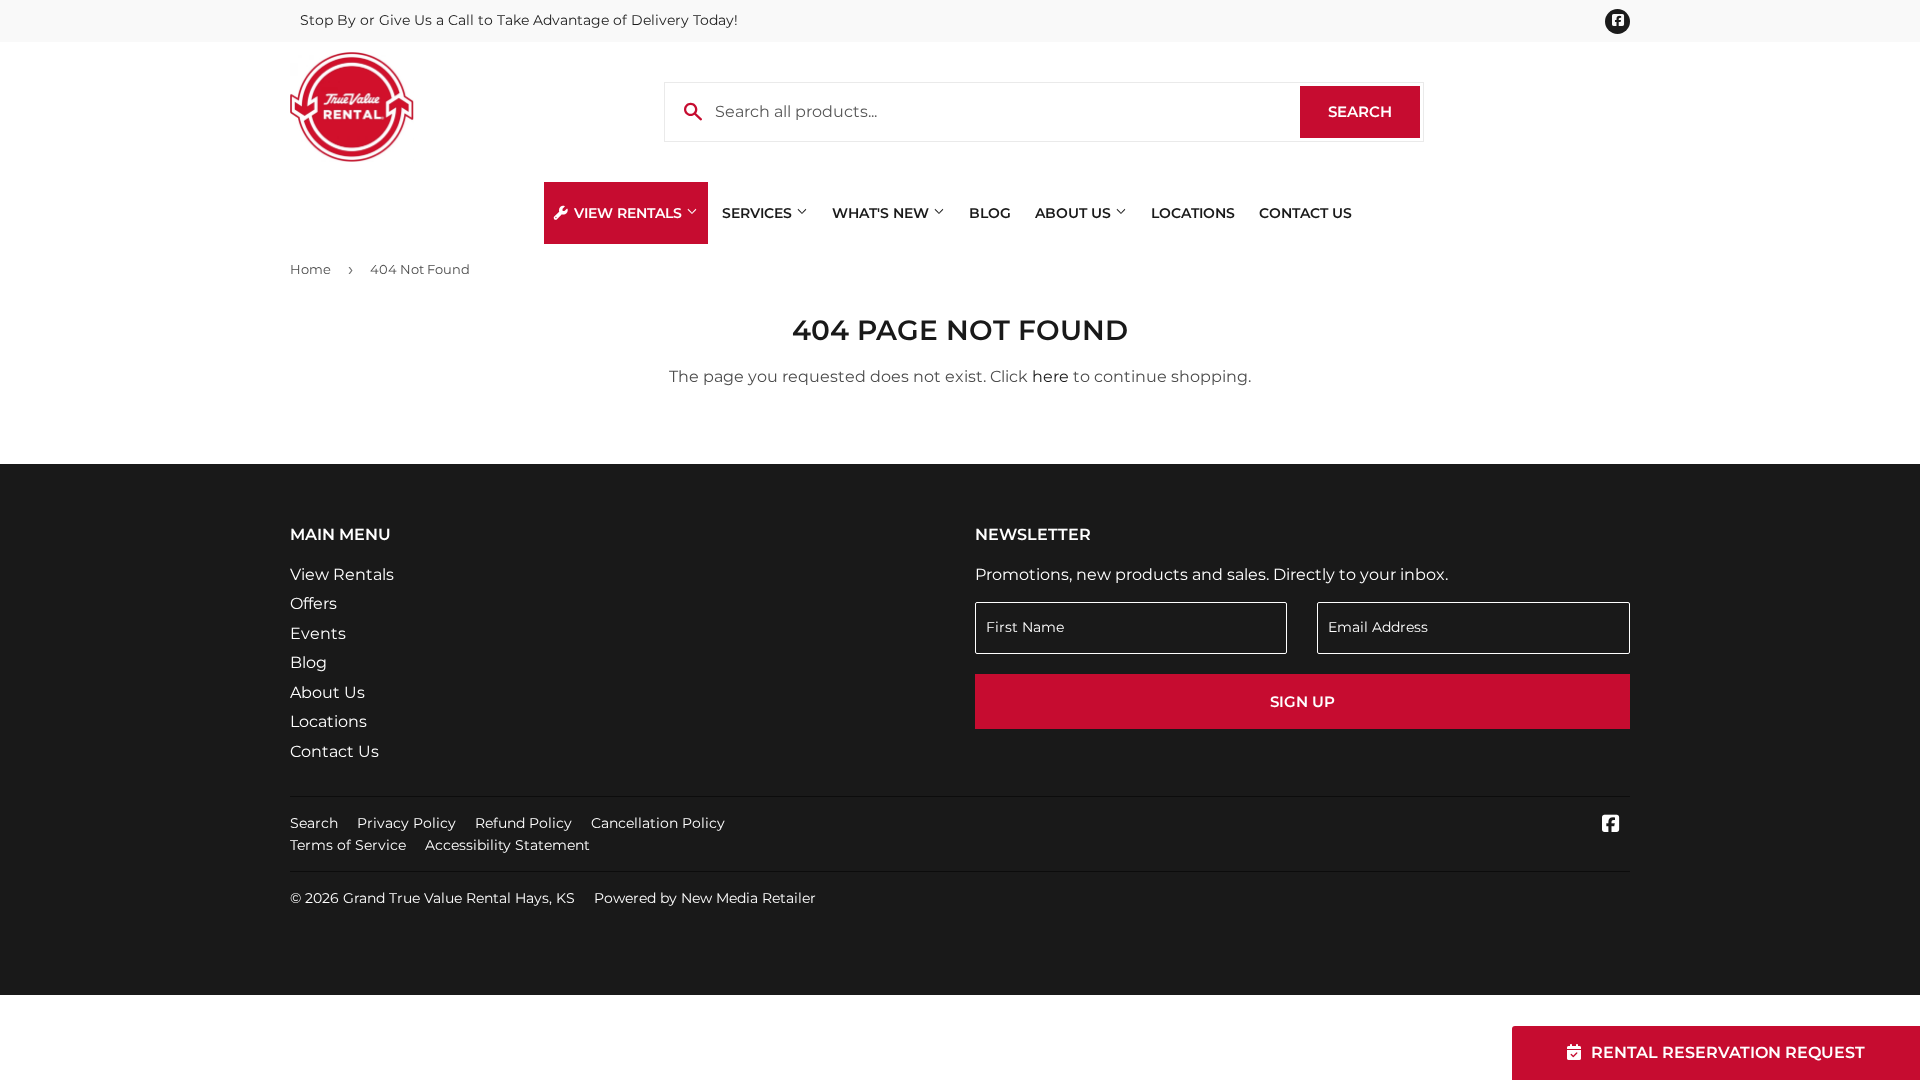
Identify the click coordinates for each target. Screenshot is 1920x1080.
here (1050, 376)
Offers (313, 603)
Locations (1193, 213)
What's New (882, 213)
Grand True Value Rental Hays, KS (459, 898)
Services (759, 213)
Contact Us (1305, 213)
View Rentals (628, 213)
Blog (990, 213)
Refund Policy (523, 823)
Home (310, 269)
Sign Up (1302, 701)
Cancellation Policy (658, 823)
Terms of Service (348, 845)
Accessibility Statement (507, 845)
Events (318, 633)
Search (1374, 111)
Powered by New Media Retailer (705, 898)
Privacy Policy (406, 823)
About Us (1075, 213)
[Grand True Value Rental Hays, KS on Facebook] (1611, 825)
